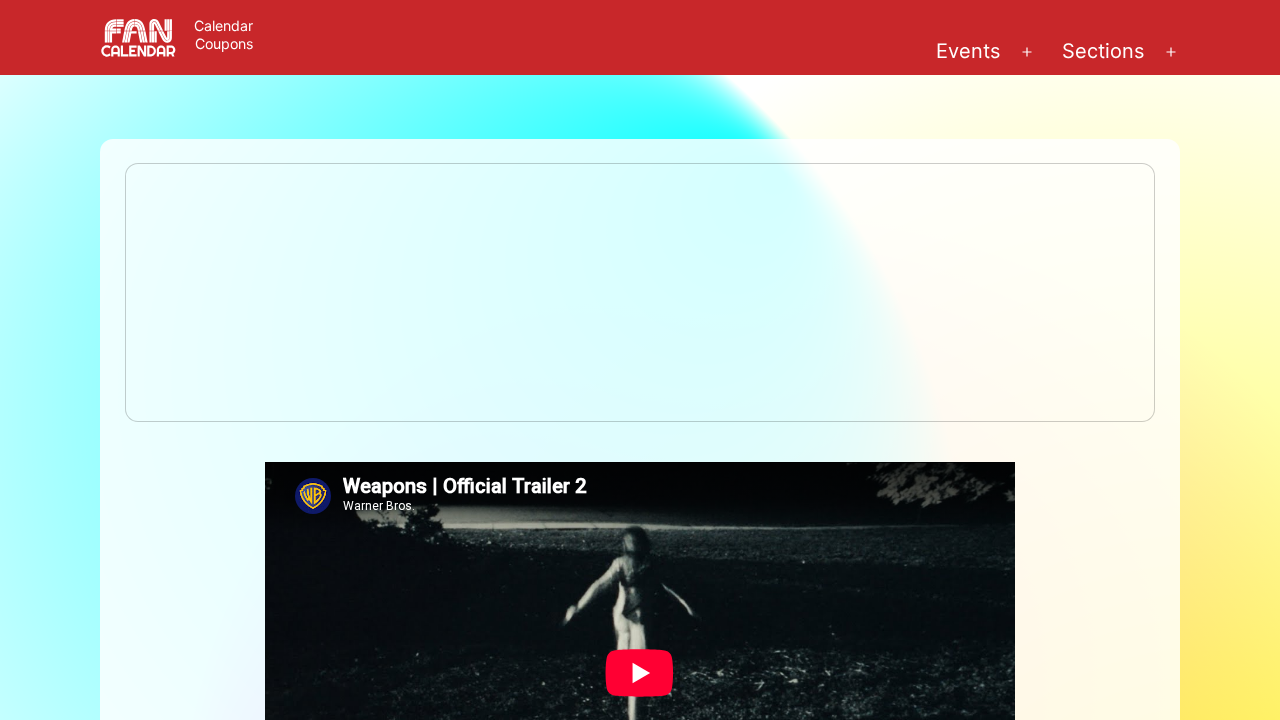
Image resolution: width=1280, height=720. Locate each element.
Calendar (223, 25)
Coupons (224, 43)
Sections (1103, 51)
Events (968, 51)
